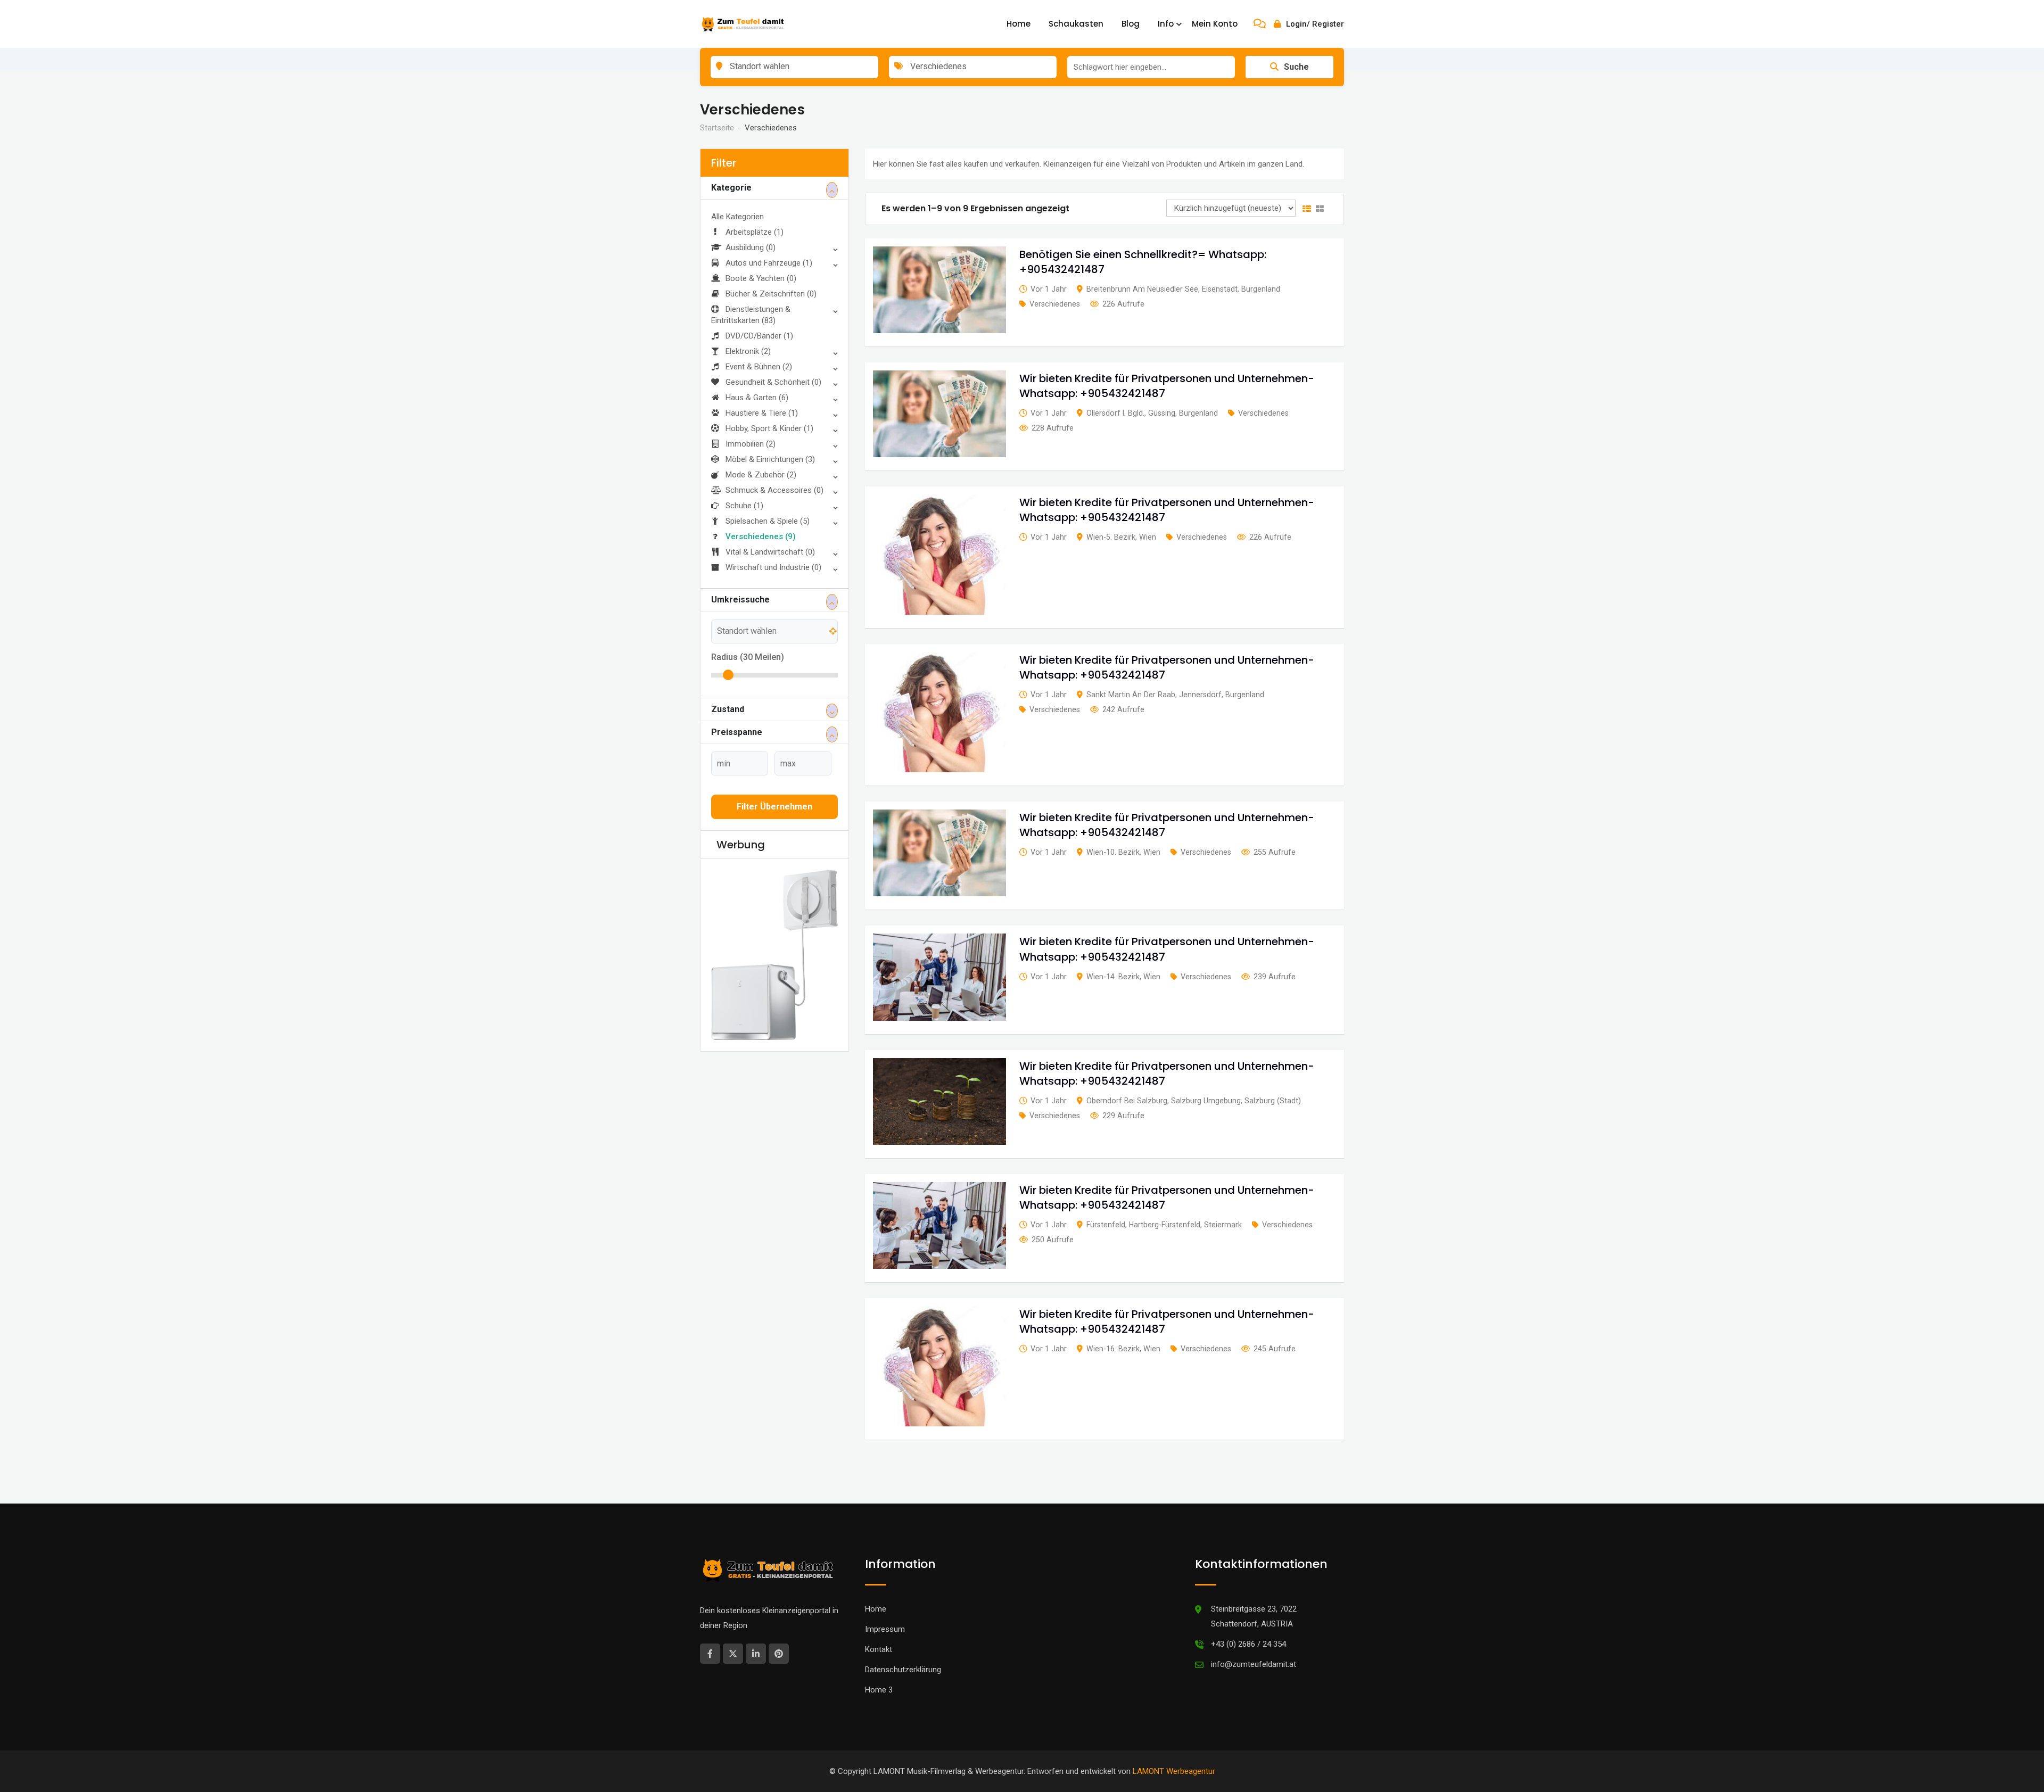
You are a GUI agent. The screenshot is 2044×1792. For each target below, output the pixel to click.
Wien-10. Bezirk (1113, 852)
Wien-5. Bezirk (1111, 537)
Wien (1148, 537)
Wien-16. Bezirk (1113, 1349)
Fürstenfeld (1106, 1225)
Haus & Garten (757, 398)
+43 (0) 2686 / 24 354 (1248, 1644)
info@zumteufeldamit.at (1254, 1664)
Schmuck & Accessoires (774, 490)
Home (1019, 24)
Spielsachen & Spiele (768, 521)
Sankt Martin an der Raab (1131, 695)
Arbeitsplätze (755, 232)
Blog (1131, 24)
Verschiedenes (761, 536)
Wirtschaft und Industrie (773, 567)
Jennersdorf (1200, 695)
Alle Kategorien (737, 217)
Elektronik (748, 351)
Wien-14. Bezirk (1113, 977)
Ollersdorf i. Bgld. (1115, 413)
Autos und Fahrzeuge (769, 263)
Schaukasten (1076, 24)
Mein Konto (1215, 24)
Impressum (885, 1629)
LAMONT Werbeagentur (1174, 1771)
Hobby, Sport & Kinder (769, 428)
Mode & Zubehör (761, 475)
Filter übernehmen (774, 807)
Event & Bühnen (759, 367)
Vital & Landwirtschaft (770, 552)
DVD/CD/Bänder (759, 336)
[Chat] (1260, 24)
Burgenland (1261, 289)
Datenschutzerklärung (903, 1670)
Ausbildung (751, 247)
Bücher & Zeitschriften (771, 294)
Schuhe (744, 506)
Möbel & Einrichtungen (770, 459)
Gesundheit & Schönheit (773, 382)
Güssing (1162, 413)
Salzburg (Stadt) (1273, 1101)
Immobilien (751, 444)
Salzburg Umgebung (1206, 1101)
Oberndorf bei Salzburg (1127, 1101)
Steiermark (1223, 1225)
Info (1166, 24)
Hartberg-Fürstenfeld (1165, 1225)
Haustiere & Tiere (762, 413)
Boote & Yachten (761, 278)
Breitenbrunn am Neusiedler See (1142, 289)
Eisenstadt (1220, 289)
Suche (1296, 67)
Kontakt (879, 1649)
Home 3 (879, 1690)
